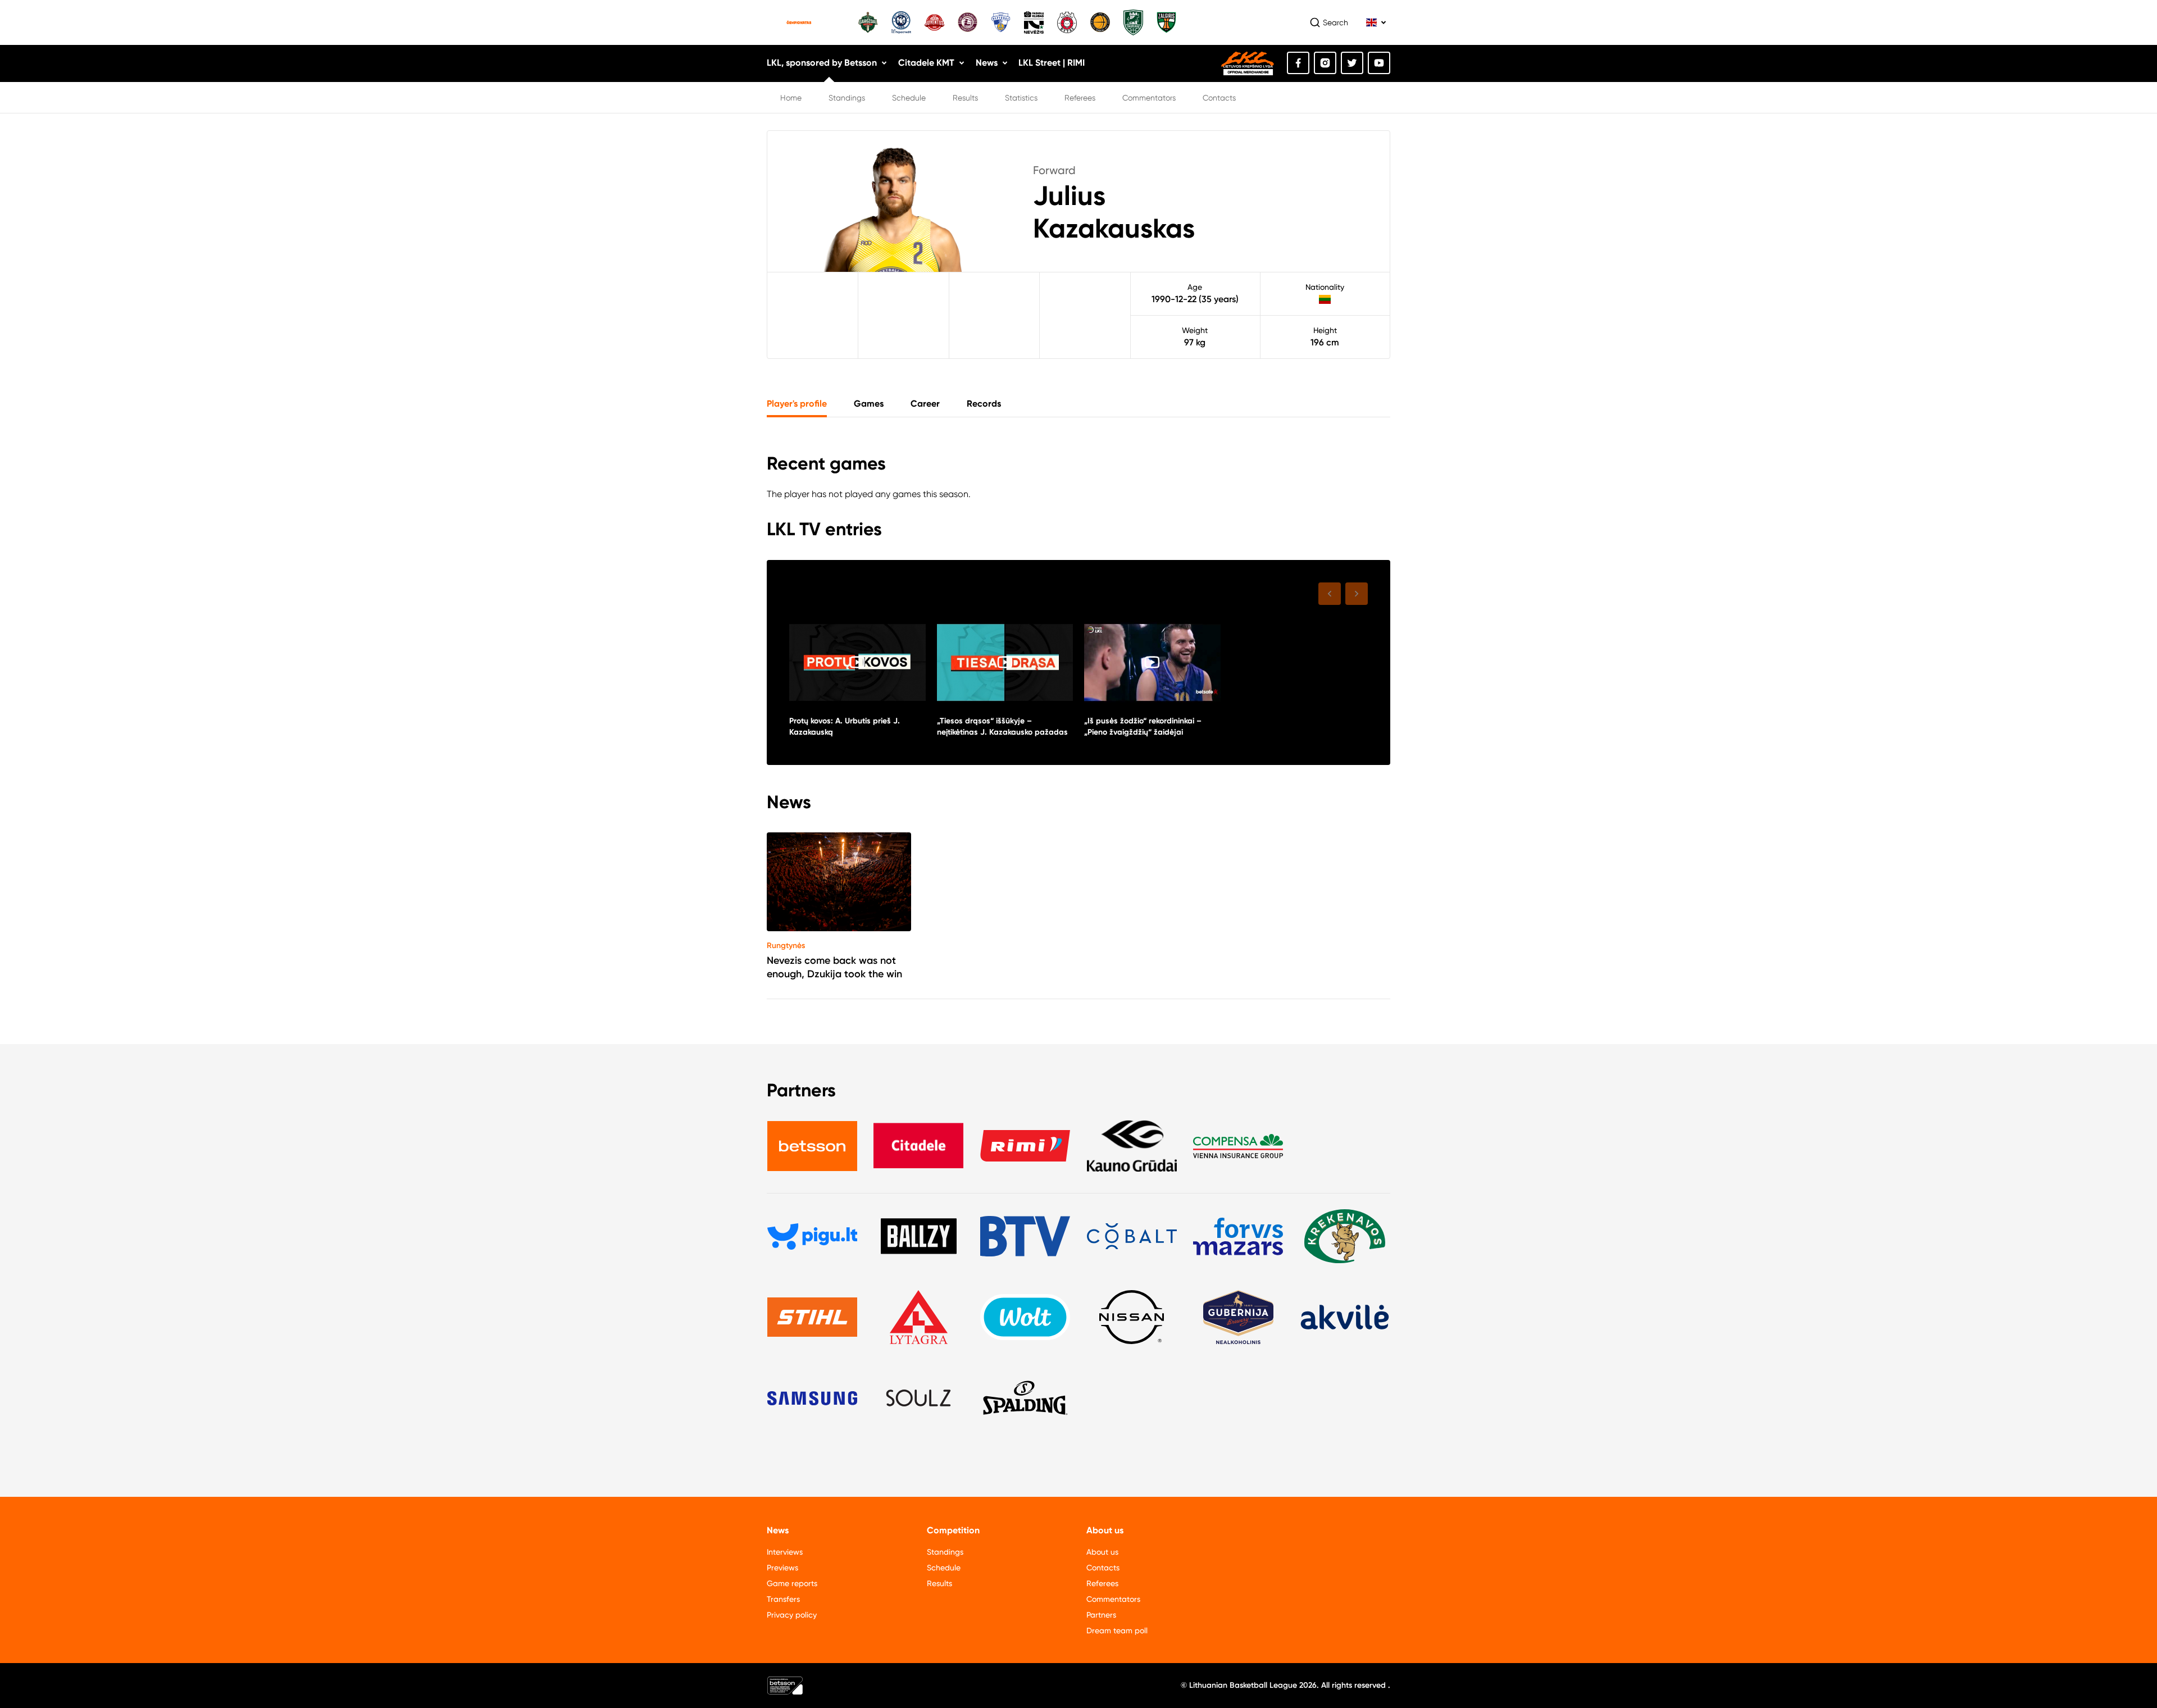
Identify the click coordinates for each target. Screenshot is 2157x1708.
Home (791, 98)
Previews (782, 1568)
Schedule (909, 98)
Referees (1080, 98)
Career (925, 404)
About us (1102, 1552)
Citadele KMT (926, 63)
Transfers (783, 1599)
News (987, 63)
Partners (1101, 1615)
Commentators (1149, 98)
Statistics (1021, 98)
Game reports (792, 1583)
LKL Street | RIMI (1052, 63)
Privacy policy (792, 1615)
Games (869, 404)
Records (984, 404)
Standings (847, 98)
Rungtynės (786, 946)
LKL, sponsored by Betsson (822, 63)
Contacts (1219, 98)
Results (965, 98)
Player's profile (797, 404)
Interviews (785, 1552)
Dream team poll (1117, 1630)
